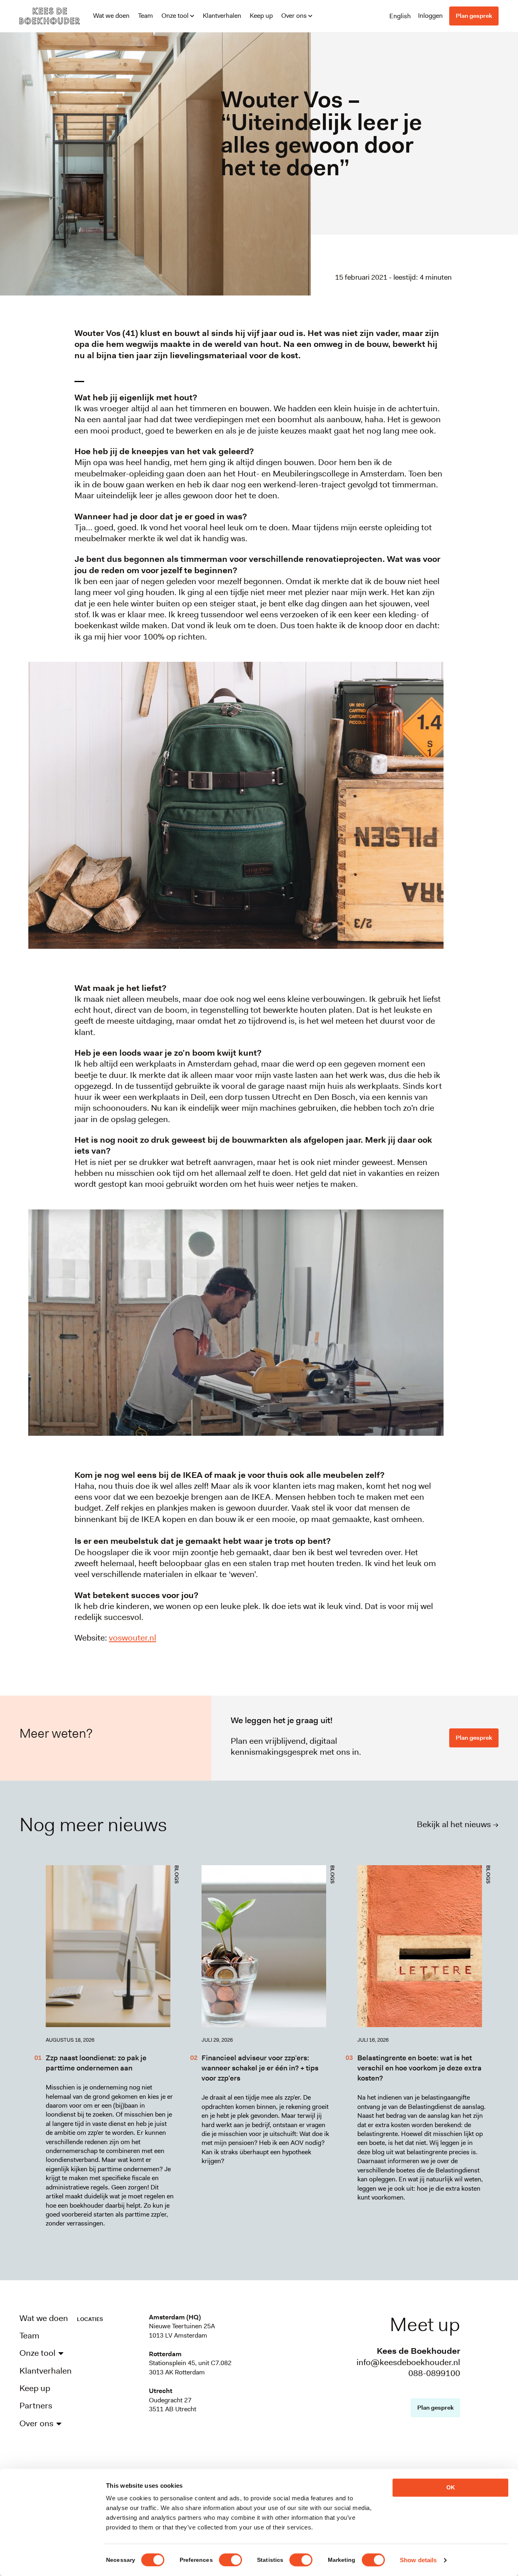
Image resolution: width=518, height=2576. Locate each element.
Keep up (261, 16)
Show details (418, 2560)
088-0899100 (434, 2373)
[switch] (230, 2560)
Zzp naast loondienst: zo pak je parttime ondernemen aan (96, 2063)
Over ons (294, 16)
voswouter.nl (133, 1638)
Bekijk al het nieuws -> (458, 1824)
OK (451, 2487)
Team (145, 16)
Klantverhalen (222, 16)
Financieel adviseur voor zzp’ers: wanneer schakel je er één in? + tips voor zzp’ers (260, 2068)
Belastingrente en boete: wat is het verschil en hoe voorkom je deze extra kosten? (419, 2068)
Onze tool (175, 16)
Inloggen (430, 16)
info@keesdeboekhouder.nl (408, 2362)
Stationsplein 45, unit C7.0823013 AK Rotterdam (190, 2367)
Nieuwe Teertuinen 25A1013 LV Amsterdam (182, 2331)
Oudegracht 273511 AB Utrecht (173, 2405)
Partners (36, 2406)
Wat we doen (111, 16)
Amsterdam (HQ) (175, 2317)
